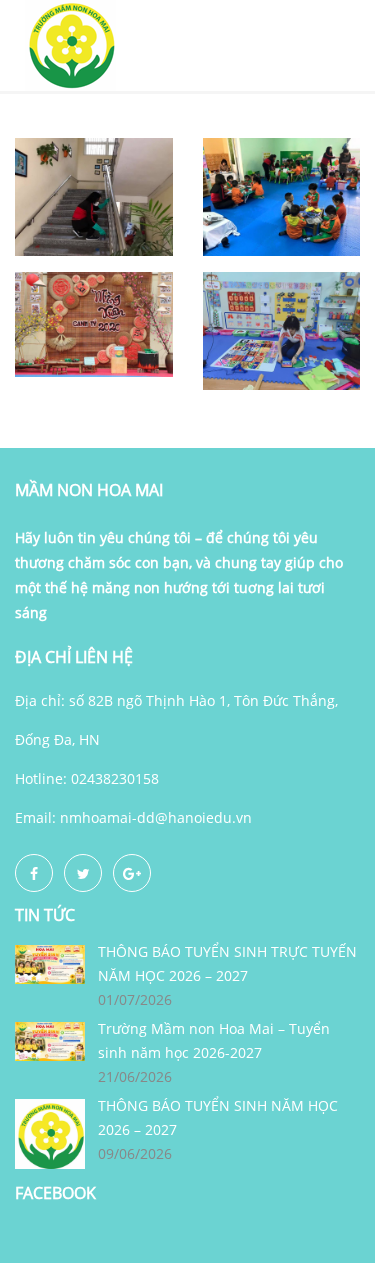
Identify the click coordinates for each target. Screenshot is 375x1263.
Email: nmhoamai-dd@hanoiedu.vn (133, 817)
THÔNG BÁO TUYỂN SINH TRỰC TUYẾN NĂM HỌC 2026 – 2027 (227, 963)
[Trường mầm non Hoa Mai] (69, 43)
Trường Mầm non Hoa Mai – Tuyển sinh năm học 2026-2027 (214, 1040)
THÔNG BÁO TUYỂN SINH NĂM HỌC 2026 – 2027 (218, 1117)
